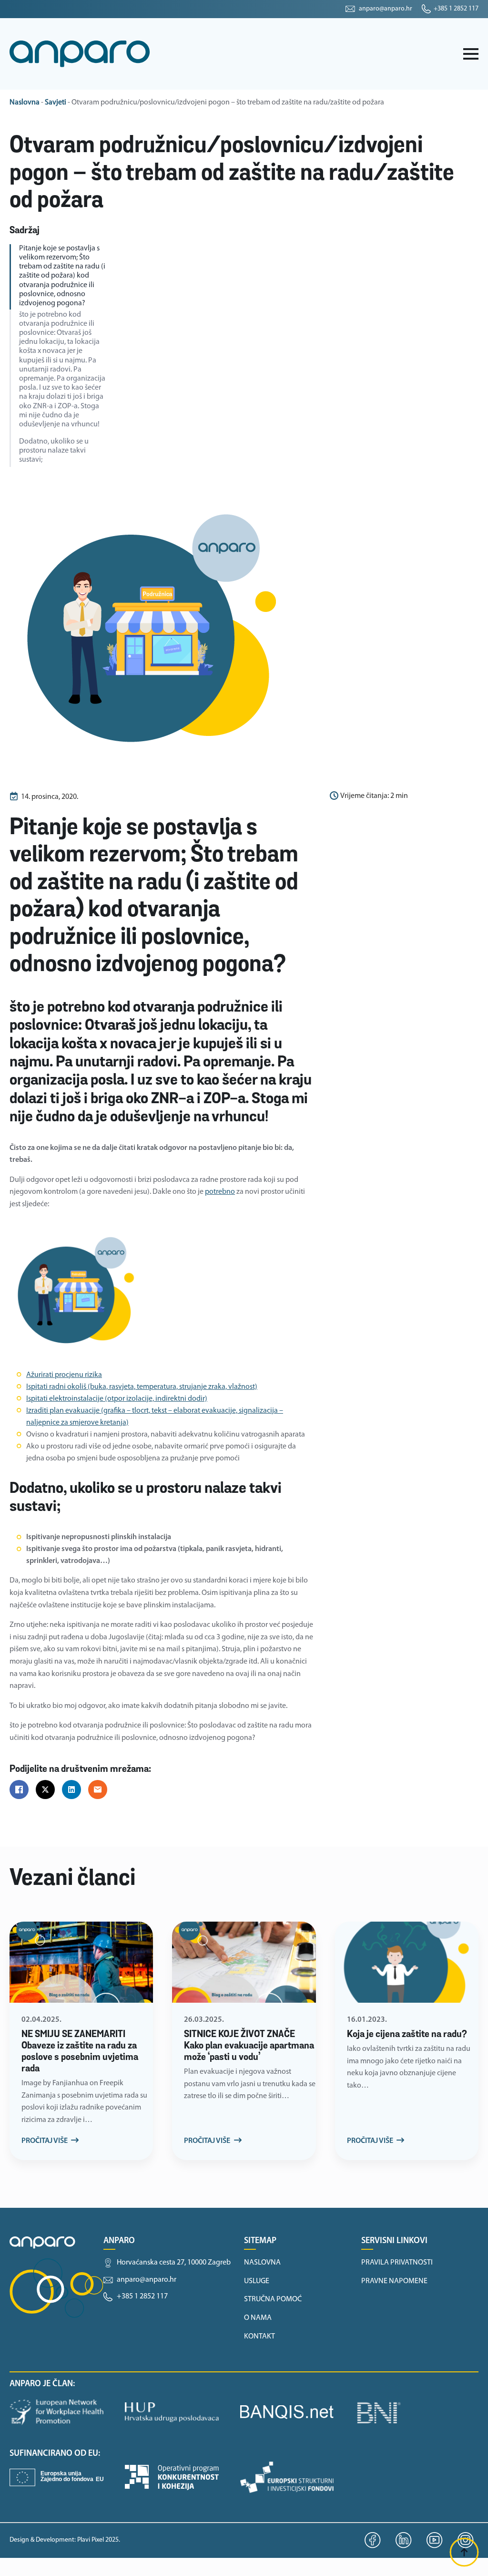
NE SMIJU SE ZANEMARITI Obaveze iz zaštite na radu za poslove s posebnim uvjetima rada (80, 2052)
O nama (258, 2318)
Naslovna (25, 103)
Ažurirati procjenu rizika (64, 1375)
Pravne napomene (394, 2281)
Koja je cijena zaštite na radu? (407, 2035)
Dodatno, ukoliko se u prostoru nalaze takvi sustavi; (54, 451)
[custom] (373, 2540)
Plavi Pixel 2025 (98, 2540)
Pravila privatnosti (397, 2263)
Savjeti (56, 103)
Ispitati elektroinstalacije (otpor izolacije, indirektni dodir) (117, 1399)
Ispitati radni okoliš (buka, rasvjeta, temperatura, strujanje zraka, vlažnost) (142, 1387)
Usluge (257, 2281)
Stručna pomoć (273, 2299)
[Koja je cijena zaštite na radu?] (407, 1962)
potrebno (220, 1192)
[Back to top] (464, 2552)
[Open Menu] (471, 54)
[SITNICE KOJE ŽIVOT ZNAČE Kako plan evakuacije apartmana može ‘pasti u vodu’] (244, 1962)
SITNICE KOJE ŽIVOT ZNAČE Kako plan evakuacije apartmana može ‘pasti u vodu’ (249, 2046)
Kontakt (259, 2337)
